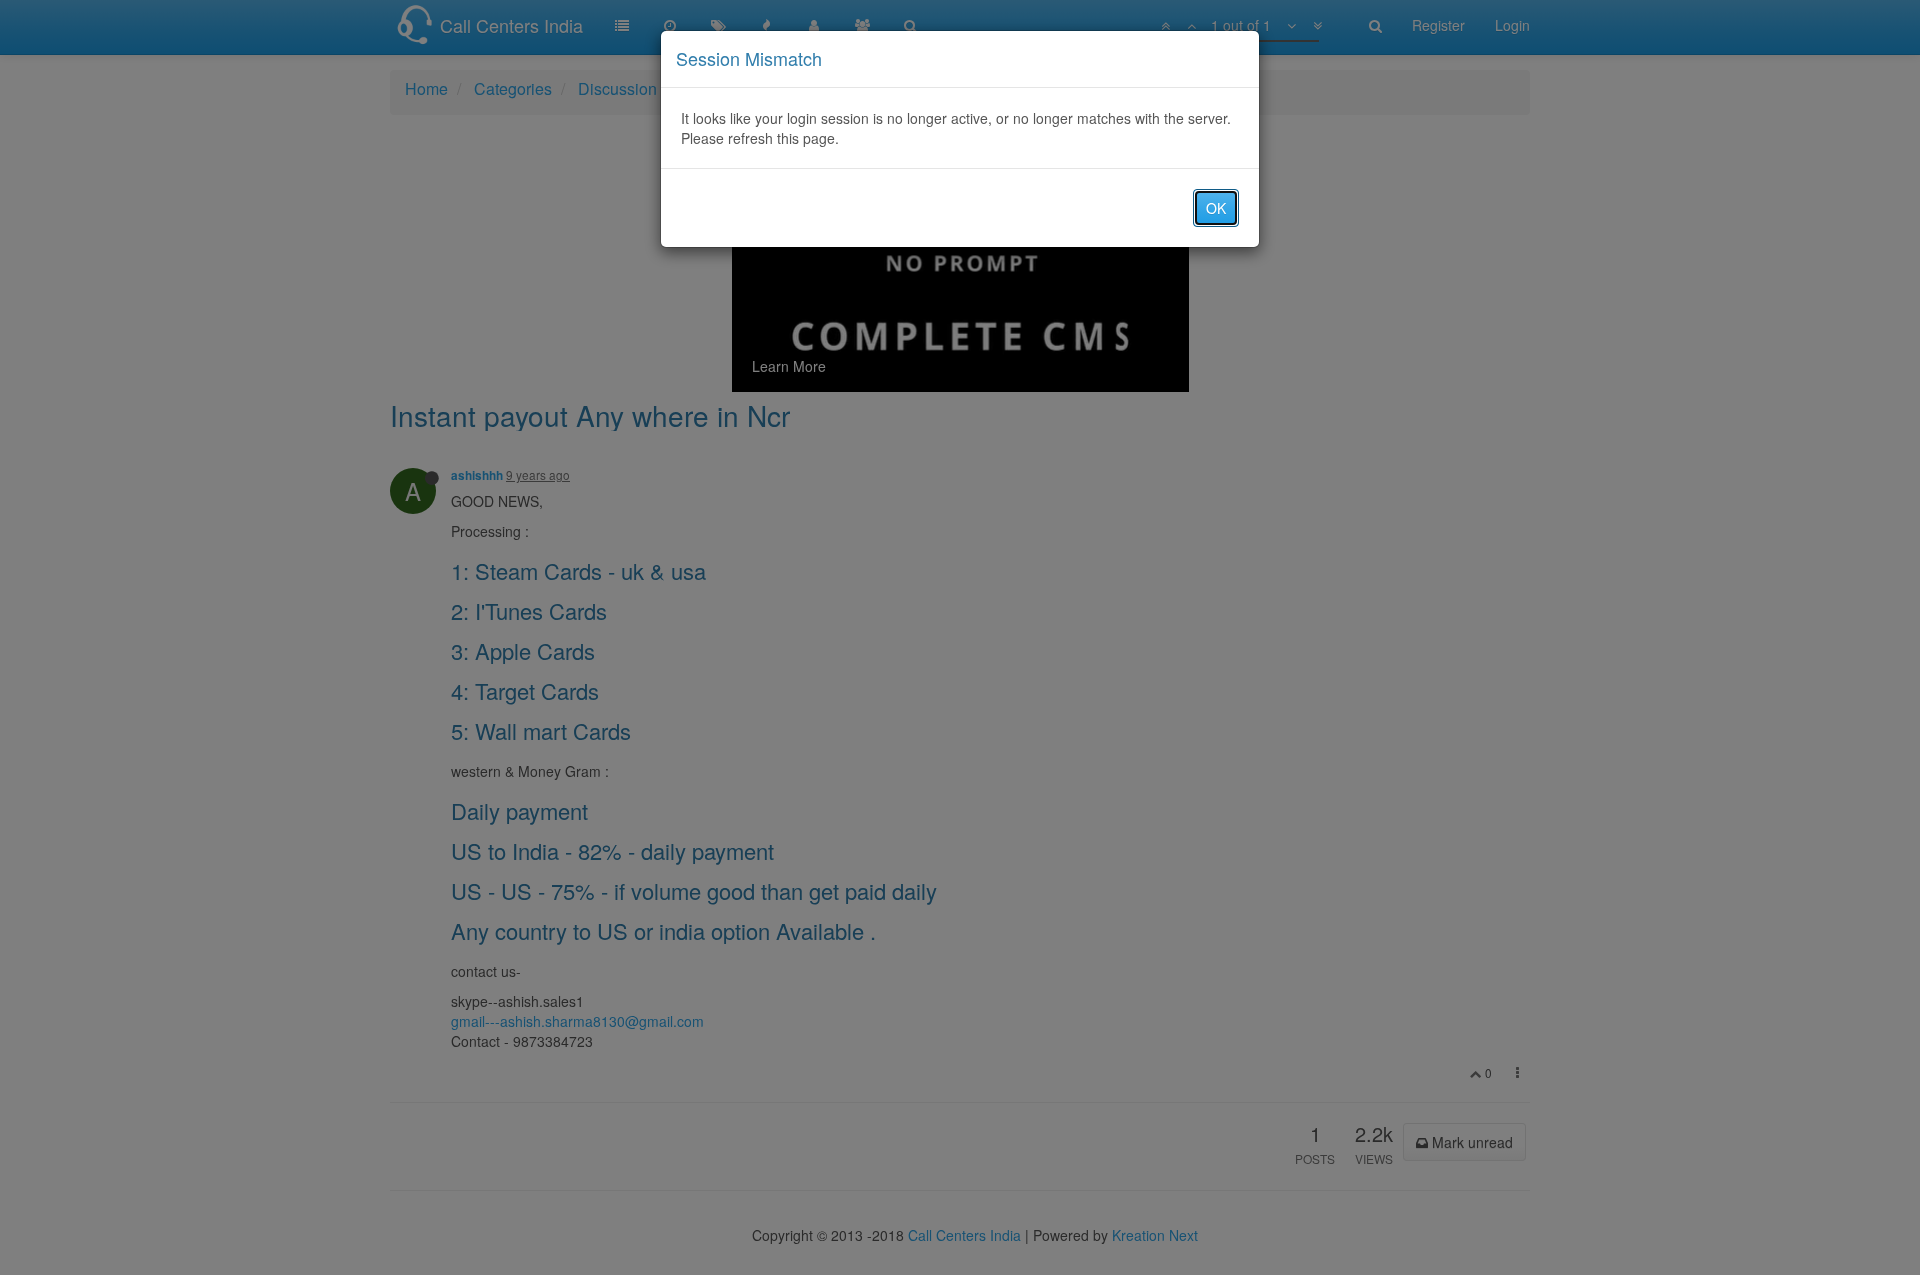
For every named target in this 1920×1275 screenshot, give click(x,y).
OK (1216, 208)
